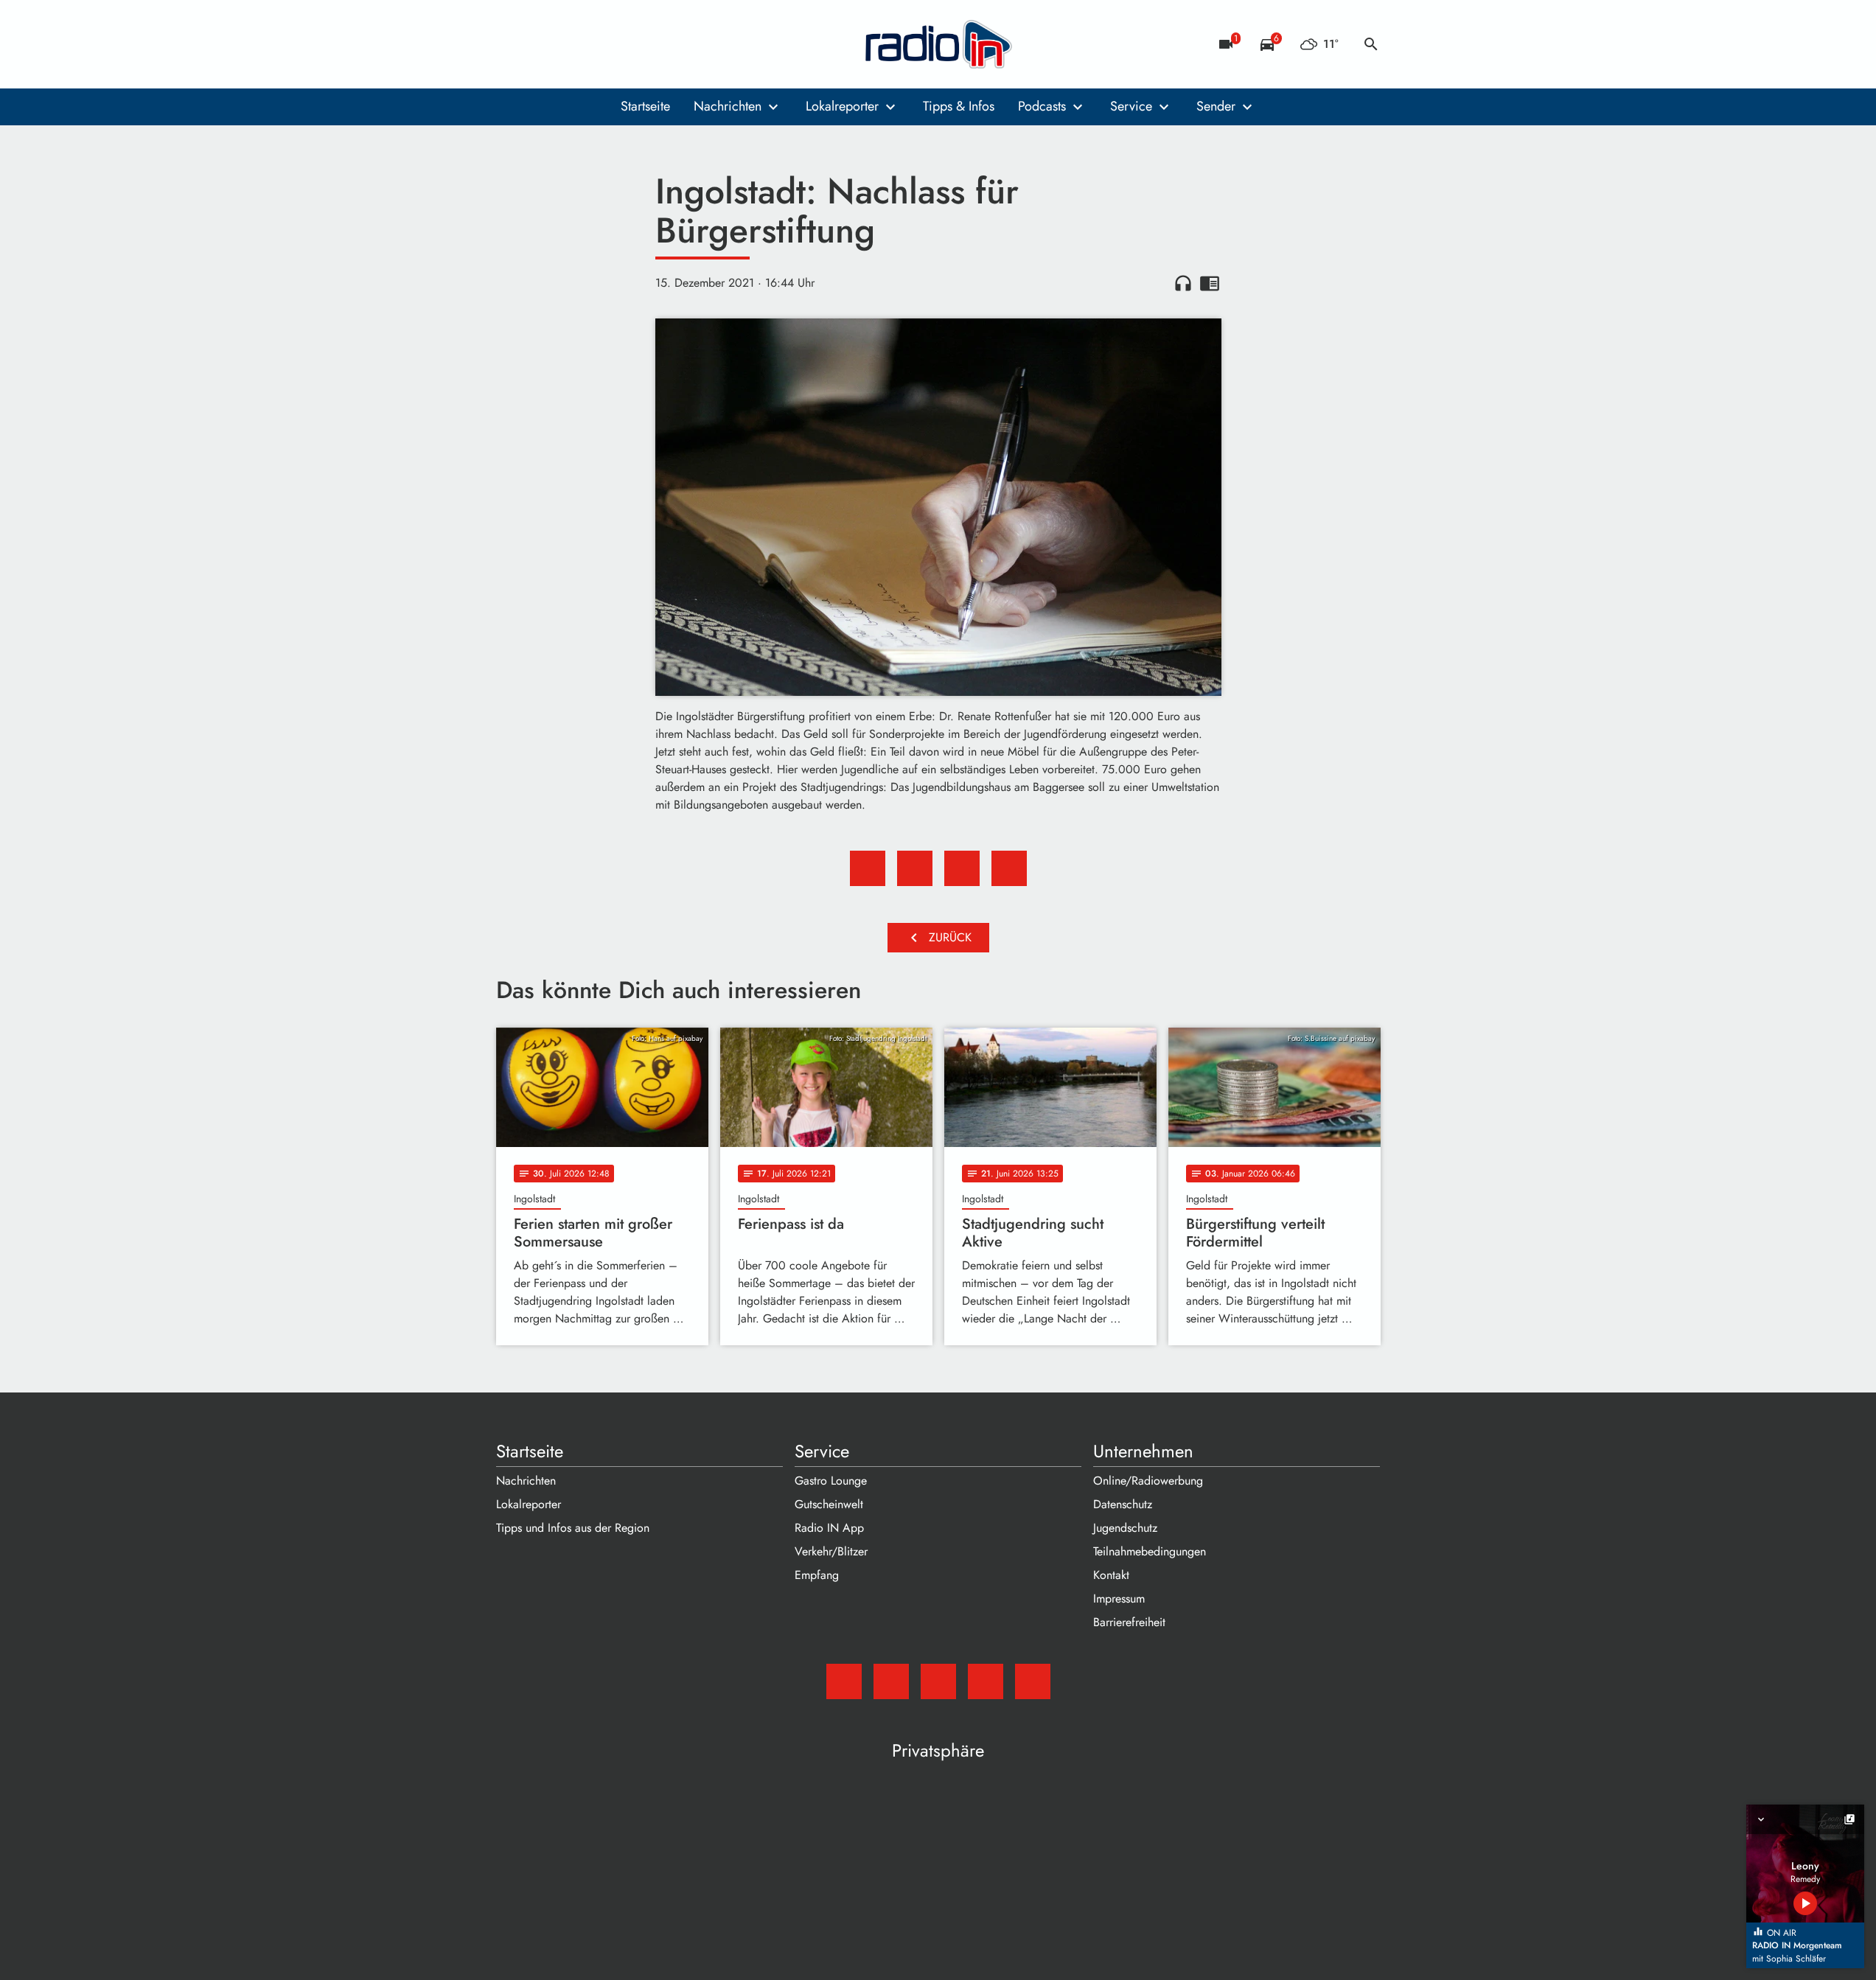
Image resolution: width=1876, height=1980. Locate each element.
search (1371, 44)
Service (1131, 106)
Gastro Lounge (831, 1481)
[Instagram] (570, 44)
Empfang (817, 1575)
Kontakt (1111, 1575)
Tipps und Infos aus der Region (573, 1528)
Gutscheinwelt (829, 1504)
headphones (1183, 283)
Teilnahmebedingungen (1150, 1551)
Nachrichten (728, 106)
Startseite (645, 106)
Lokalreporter (842, 106)
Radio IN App (829, 1528)
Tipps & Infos (959, 106)
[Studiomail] (511, 44)
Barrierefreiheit (1129, 1622)
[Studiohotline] (629, 44)
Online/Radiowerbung (1148, 1481)
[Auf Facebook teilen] (868, 868)
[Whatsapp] (599, 44)
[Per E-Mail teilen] (1009, 868)
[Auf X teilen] (915, 868)
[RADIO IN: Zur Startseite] (938, 44)
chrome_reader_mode (1210, 283)
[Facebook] (540, 44)
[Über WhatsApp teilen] (962, 868)
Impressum (1119, 1599)
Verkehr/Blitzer (831, 1551)
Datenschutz (1123, 1504)
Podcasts (1042, 106)
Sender (1216, 106)
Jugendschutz (1125, 1528)
